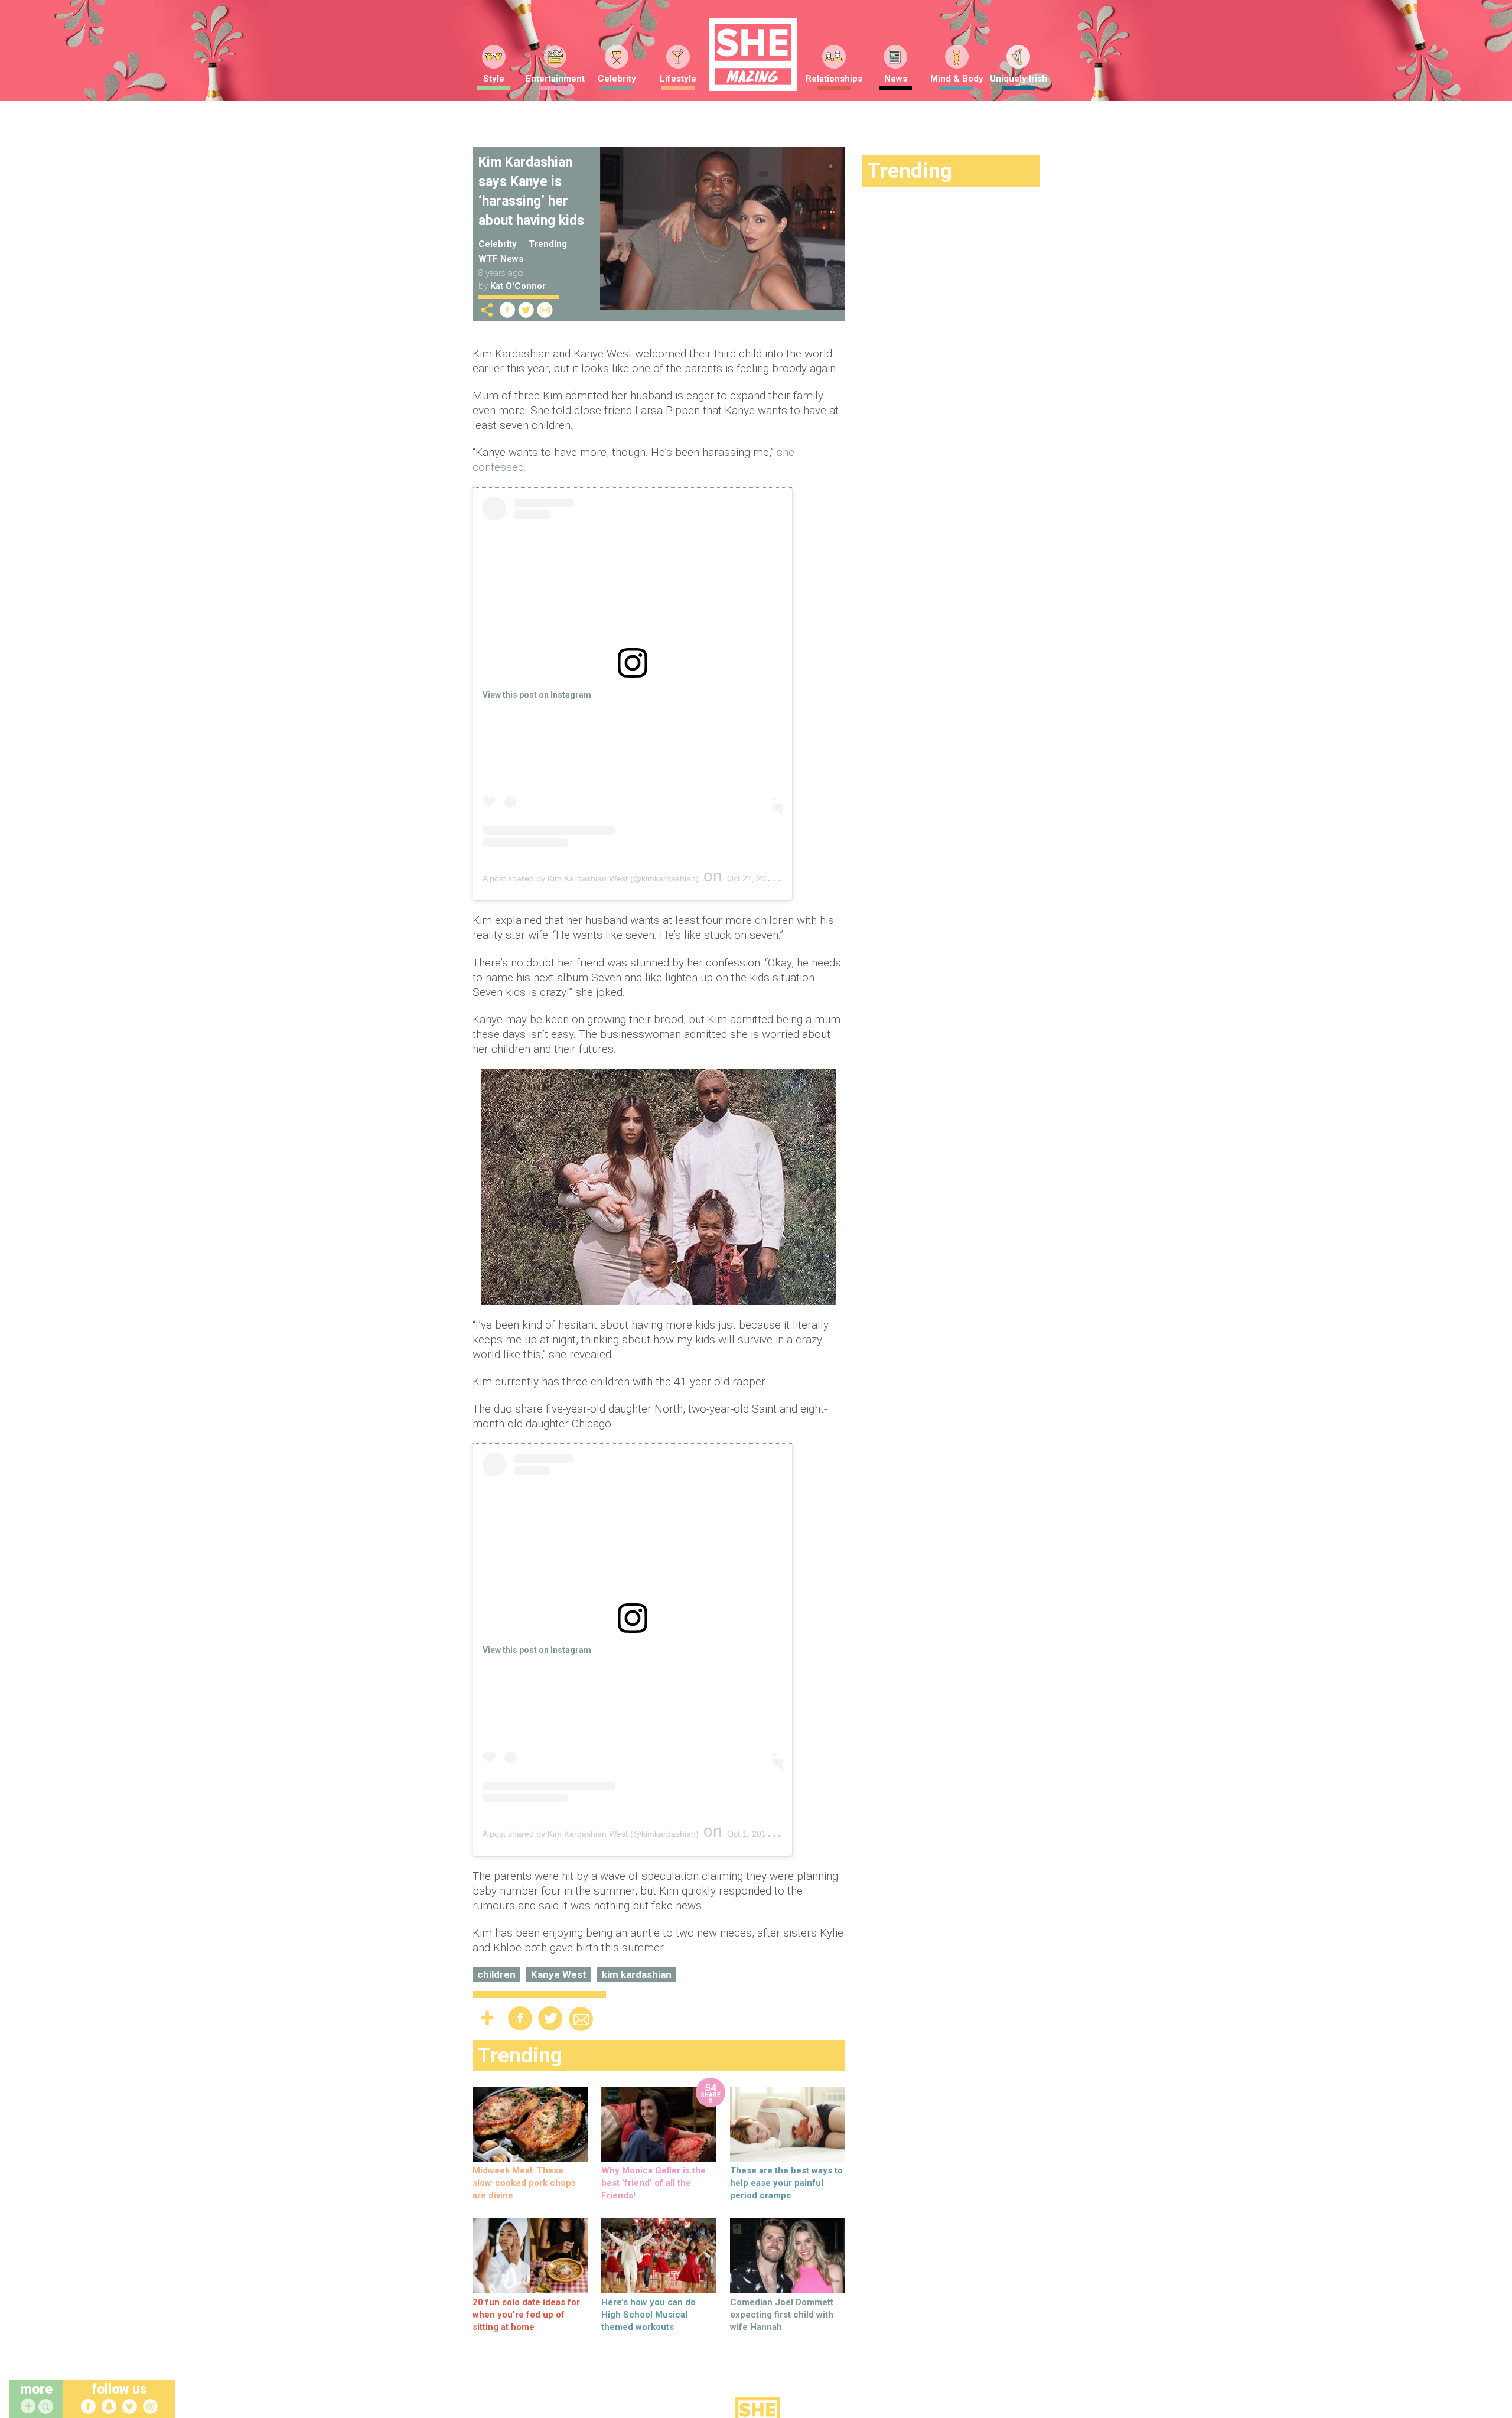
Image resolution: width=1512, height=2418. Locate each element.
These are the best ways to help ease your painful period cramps (786, 2183)
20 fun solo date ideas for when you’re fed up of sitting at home (526, 2315)
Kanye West (559, 1974)
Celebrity (617, 79)
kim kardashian (637, 1974)
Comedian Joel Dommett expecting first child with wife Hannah (782, 2315)
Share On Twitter (526, 310)
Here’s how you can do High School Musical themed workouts (649, 2315)
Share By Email (545, 310)
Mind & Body (957, 79)
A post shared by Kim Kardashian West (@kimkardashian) (591, 878)
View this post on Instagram (537, 695)
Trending (548, 244)
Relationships (834, 79)
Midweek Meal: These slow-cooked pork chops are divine (524, 2183)
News (896, 79)
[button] (47, 2407)
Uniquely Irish (1019, 79)
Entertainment (555, 79)
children (496, 1974)
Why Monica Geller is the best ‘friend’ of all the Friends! (654, 2183)
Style (494, 79)
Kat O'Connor (518, 286)
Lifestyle (678, 79)
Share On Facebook (507, 310)
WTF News (501, 259)
